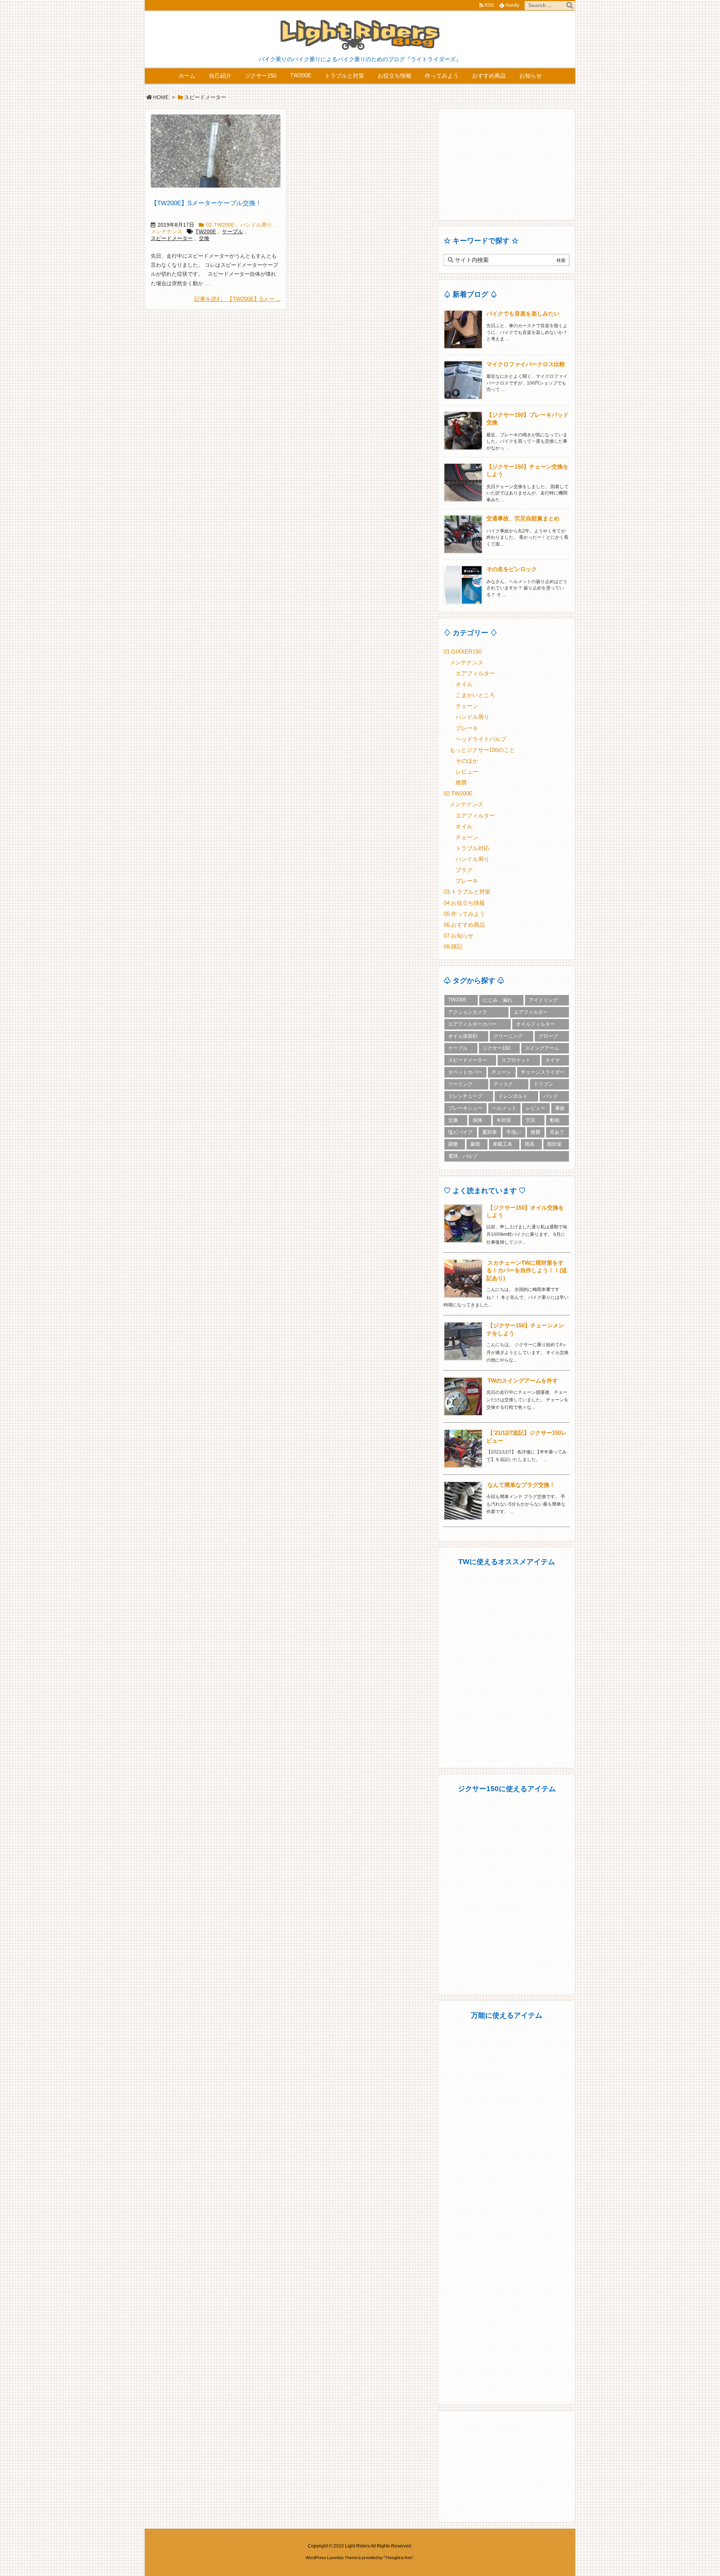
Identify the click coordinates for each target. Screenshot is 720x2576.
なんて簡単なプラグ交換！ (521, 1485)
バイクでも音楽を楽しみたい (523, 314)
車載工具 (502, 1144)
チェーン (467, 706)
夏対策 (490, 1132)
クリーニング (508, 1036)
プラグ (464, 870)
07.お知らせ (459, 936)
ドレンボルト (513, 1096)
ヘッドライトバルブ (481, 739)
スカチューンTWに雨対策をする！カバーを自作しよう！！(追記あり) (527, 1271)
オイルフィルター (535, 1024)
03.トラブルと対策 (467, 892)
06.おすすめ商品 (464, 925)
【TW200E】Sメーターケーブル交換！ (206, 203)
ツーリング (460, 1084)
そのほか (467, 761)
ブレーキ (467, 728)
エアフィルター (475, 673)
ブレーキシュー (465, 1108)
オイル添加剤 (463, 1036)
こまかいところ (475, 695)
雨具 (529, 1144)
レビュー (467, 772)
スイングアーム (542, 1048)
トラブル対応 (472, 848)
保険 (477, 1120)
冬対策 (504, 1120)
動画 (555, 1120)
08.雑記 (453, 947)
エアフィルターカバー (472, 1024)
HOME (161, 97)
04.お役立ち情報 (464, 903)
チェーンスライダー (543, 1072)
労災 (531, 1120)
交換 (204, 238)
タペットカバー (465, 1072)
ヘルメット (504, 1108)
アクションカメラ (468, 1012)
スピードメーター (172, 238)
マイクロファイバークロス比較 (526, 364)
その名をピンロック (512, 569)
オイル (464, 684)
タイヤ (553, 1060)
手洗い (514, 1132)
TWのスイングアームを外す (523, 1381)
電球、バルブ (463, 1156)
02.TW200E (220, 225)
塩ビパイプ (460, 1132)
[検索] (570, 6)
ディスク (503, 1084)
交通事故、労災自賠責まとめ (523, 519)
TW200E (206, 232)
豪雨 (475, 1144)
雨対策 (554, 1144)
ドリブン (543, 1084)
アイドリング (543, 1000)
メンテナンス (166, 232)
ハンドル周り (256, 225)
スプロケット (516, 1060)
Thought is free (398, 2558)
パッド (551, 1096)
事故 (560, 1108)
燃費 (461, 783)
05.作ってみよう (464, 914)
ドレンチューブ (465, 1096)
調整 (453, 1144)
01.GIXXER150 (463, 652)
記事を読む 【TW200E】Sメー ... (237, 299)
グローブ (548, 1036)
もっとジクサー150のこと (482, 750)
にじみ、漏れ (498, 1000)
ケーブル (232, 232)
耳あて (557, 1132)
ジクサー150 (496, 1048)
